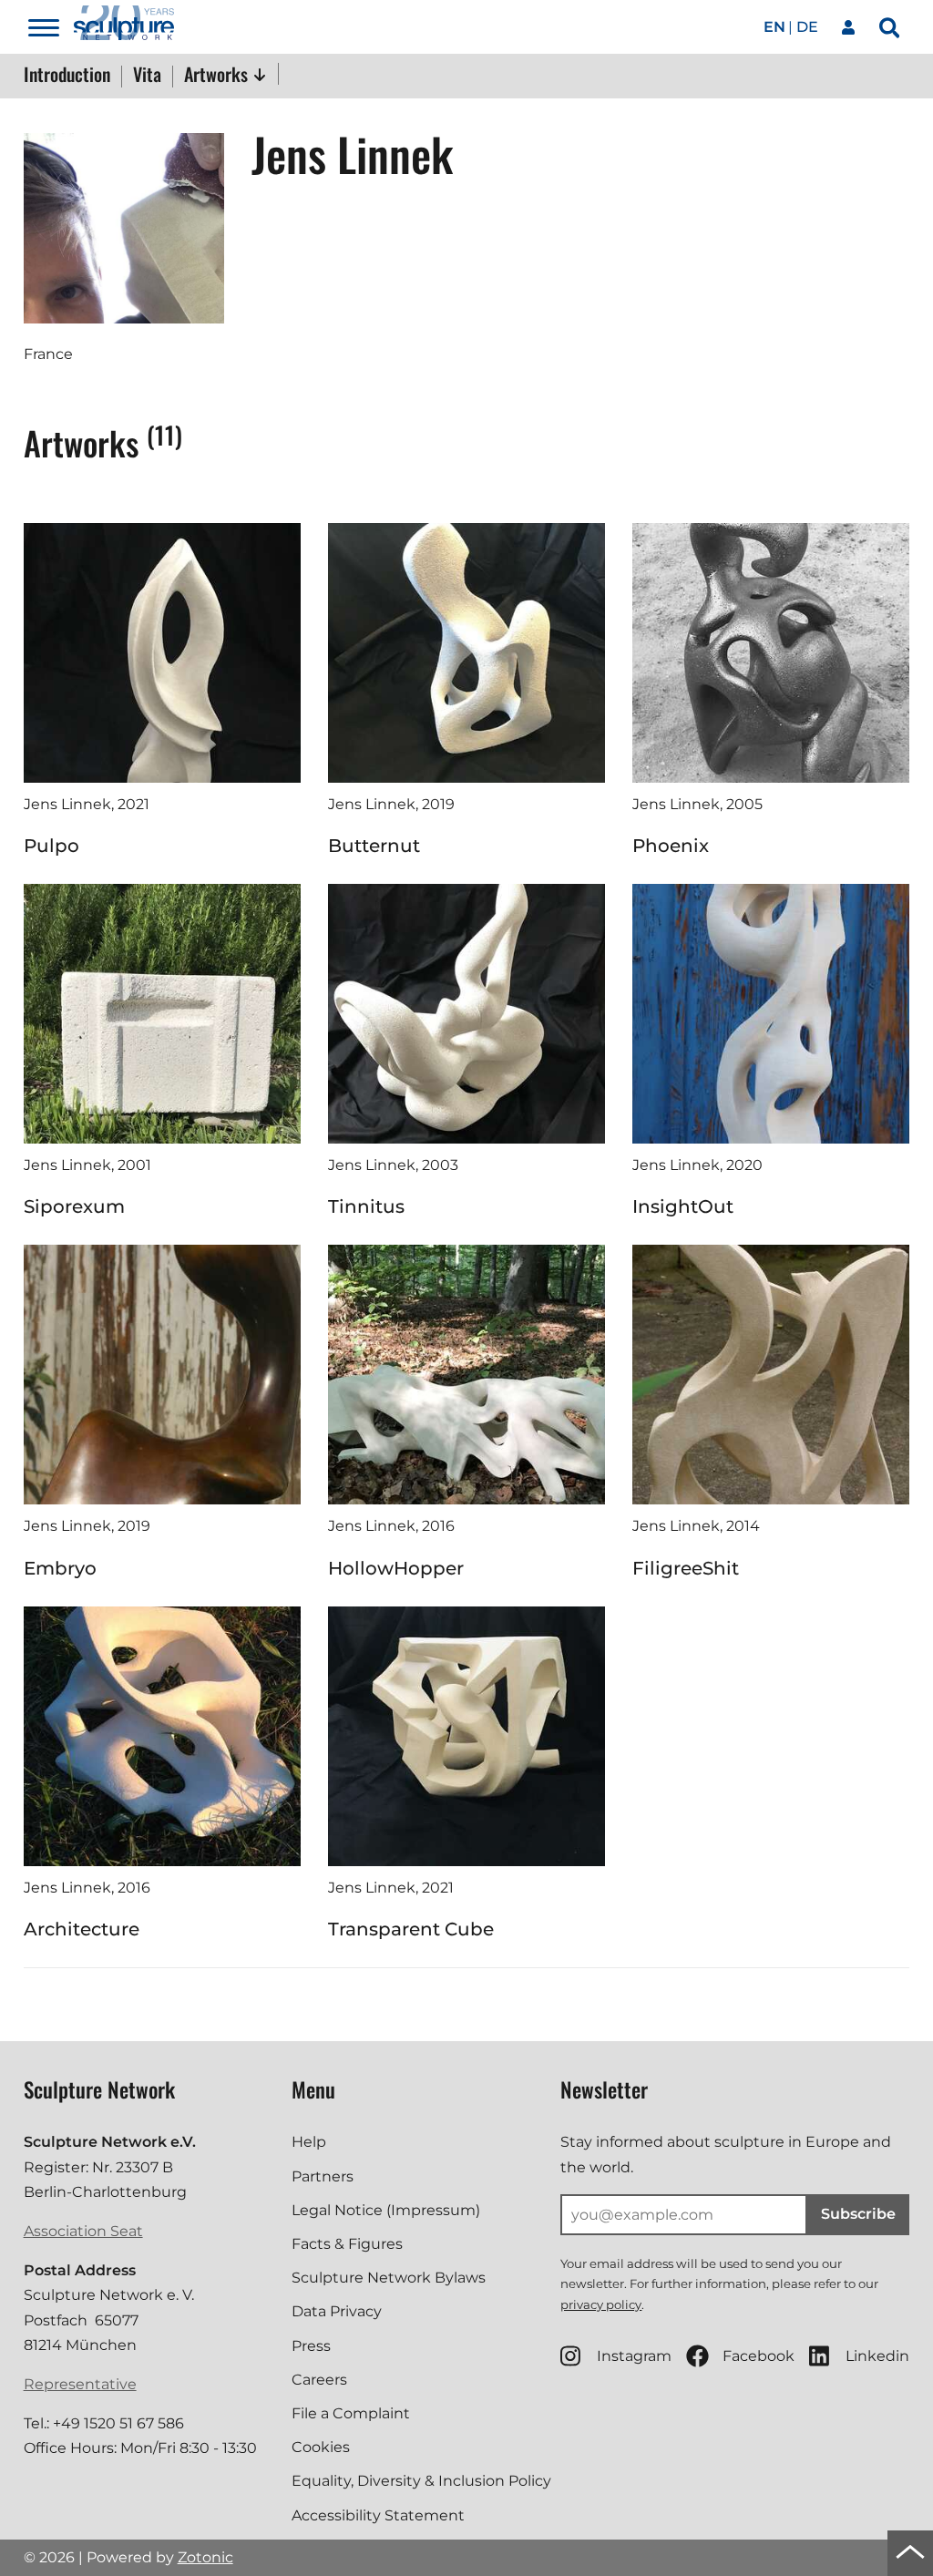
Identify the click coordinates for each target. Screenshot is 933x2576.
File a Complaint (351, 2413)
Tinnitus (366, 1206)
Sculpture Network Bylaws (389, 2278)
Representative (80, 2384)
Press (311, 2346)
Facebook (759, 2356)
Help (309, 2142)
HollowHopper (396, 1568)
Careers (319, 2380)
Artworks (218, 74)
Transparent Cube (411, 1929)
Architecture (82, 1929)
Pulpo (51, 846)
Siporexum (74, 1206)
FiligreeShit (686, 1568)
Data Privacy (337, 2311)
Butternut (374, 846)
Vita (147, 76)
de (807, 27)
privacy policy (601, 2304)
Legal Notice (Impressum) (386, 2210)
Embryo (60, 1568)
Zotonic (205, 2557)
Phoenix (671, 846)
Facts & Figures (347, 2244)
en (774, 27)
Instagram (634, 2356)
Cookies (321, 2447)
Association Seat (83, 2231)
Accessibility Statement (378, 2515)
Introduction (67, 76)
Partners (323, 2176)
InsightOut (683, 1206)
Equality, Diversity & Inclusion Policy (421, 2481)
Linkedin (877, 2356)
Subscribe (858, 2214)
